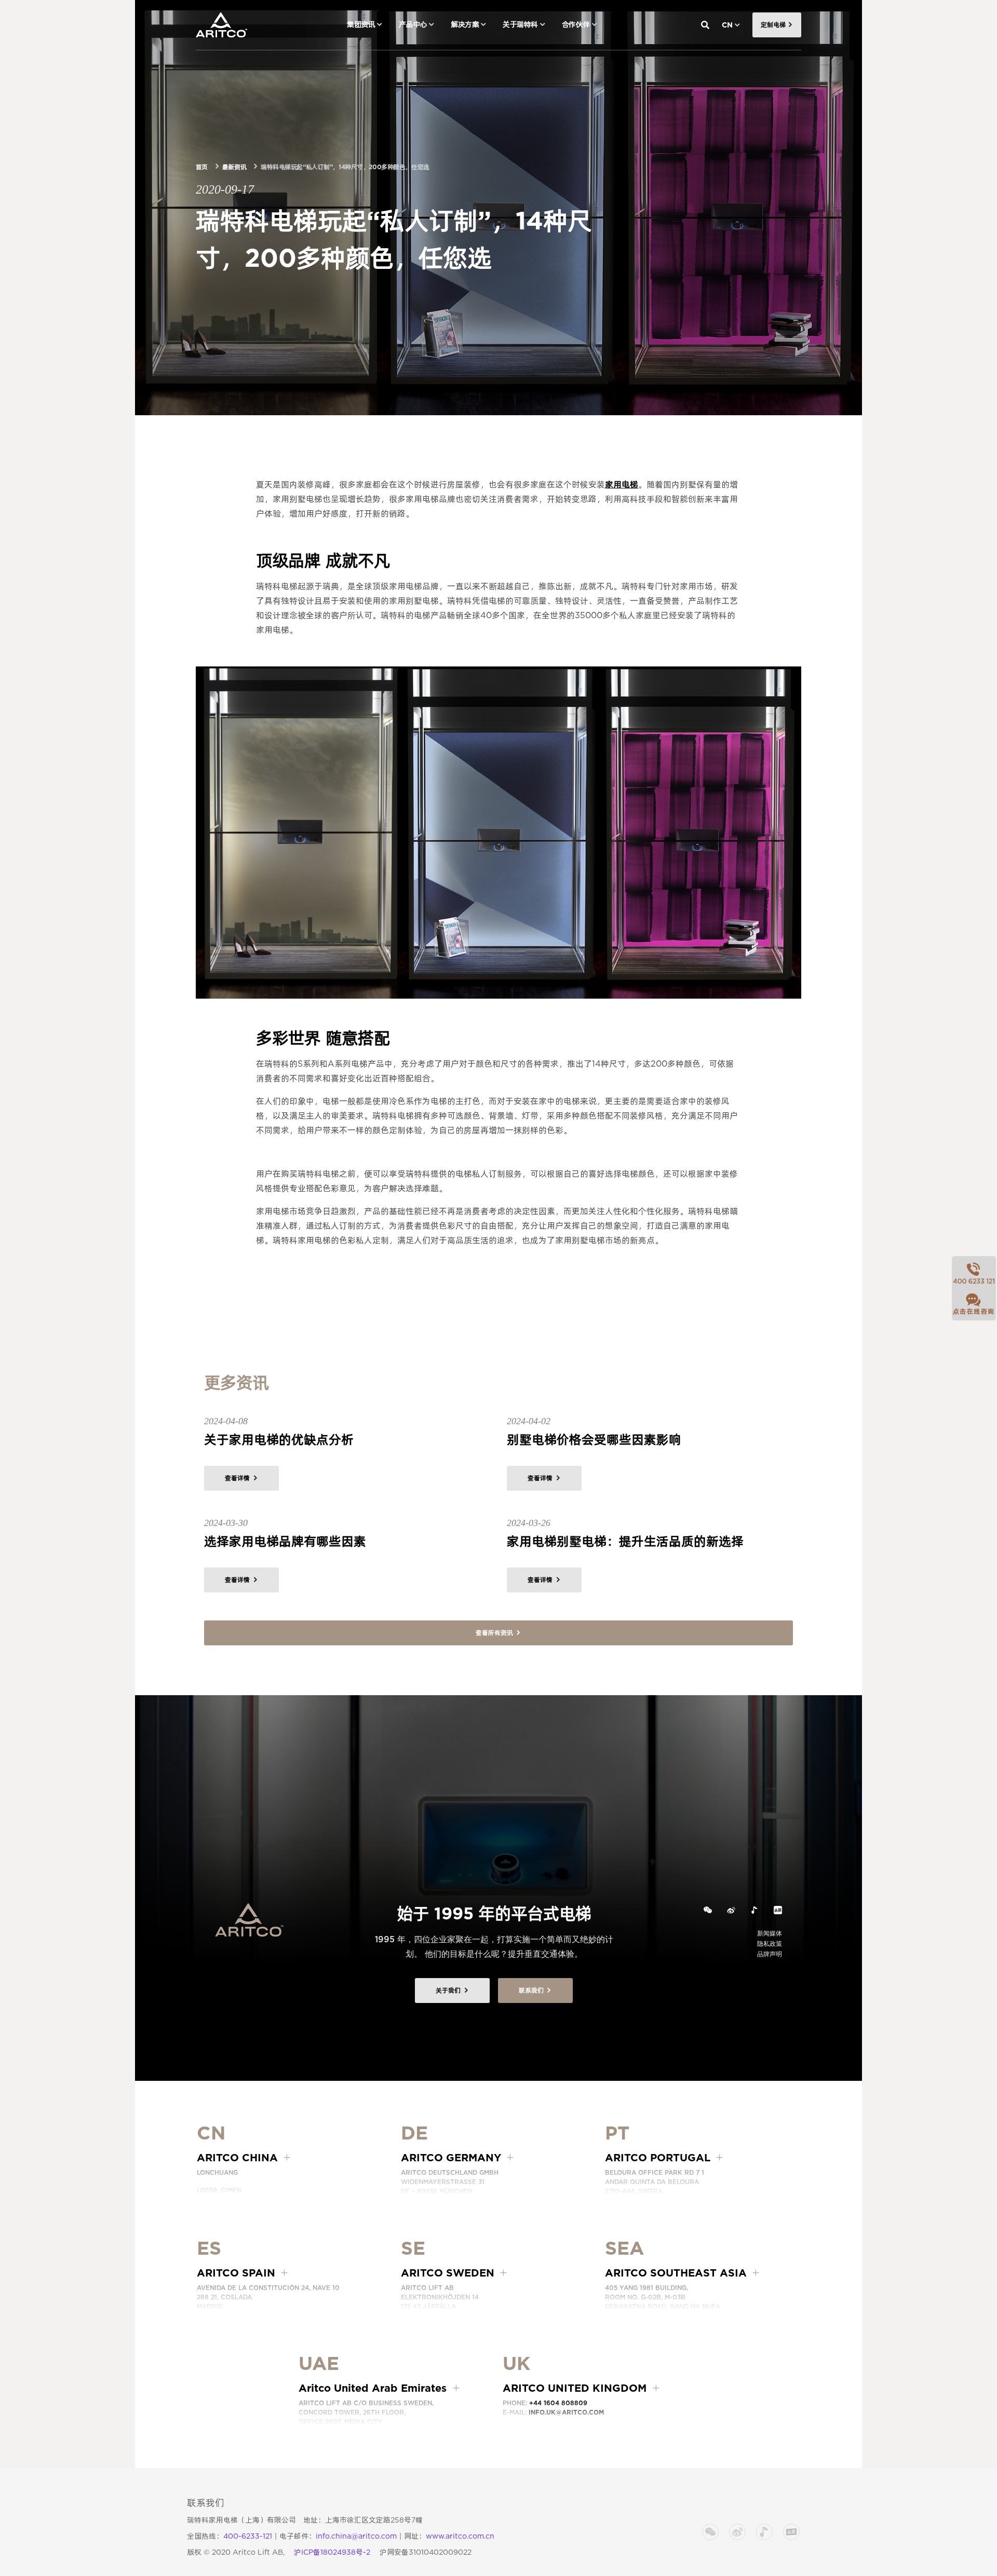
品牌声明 (770, 1954)
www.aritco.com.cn (460, 2536)
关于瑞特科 (520, 24)
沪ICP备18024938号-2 (332, 2552)
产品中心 (413, 24)
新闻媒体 (770, 1933)
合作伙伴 (576, 24)
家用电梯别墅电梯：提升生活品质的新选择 (625, 1541)
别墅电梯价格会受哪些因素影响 (594, 1440)
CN (727, 25)
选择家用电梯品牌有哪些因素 (285, 1541)
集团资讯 (361, 24)
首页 (202, 167)
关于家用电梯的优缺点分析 (279, 1440)
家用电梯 (622, 485)
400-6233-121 (248, 2536)
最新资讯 (234, 167)
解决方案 (465, 24)
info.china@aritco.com (356, 2536)
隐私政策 (770, 1944)
